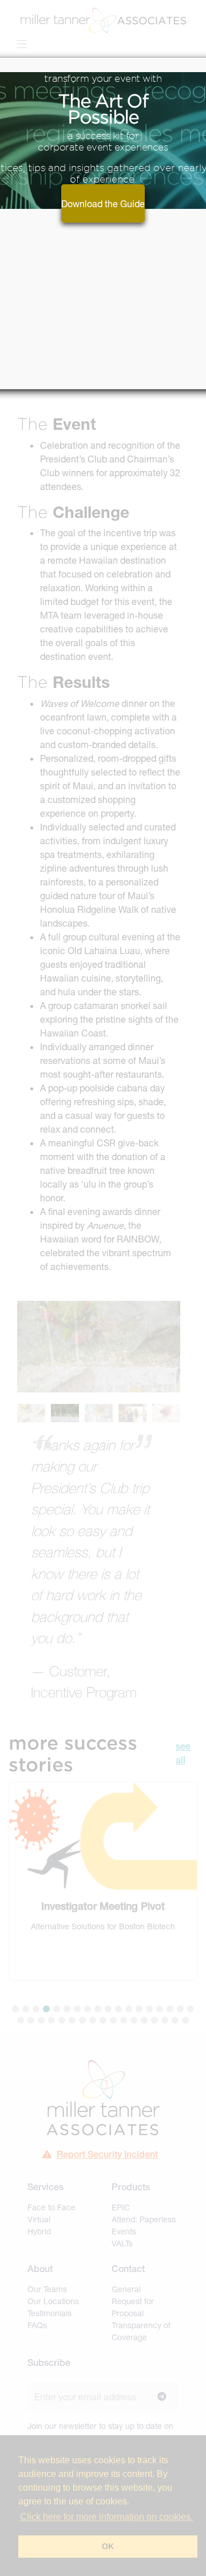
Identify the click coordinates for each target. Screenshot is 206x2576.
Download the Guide (103, 203)
